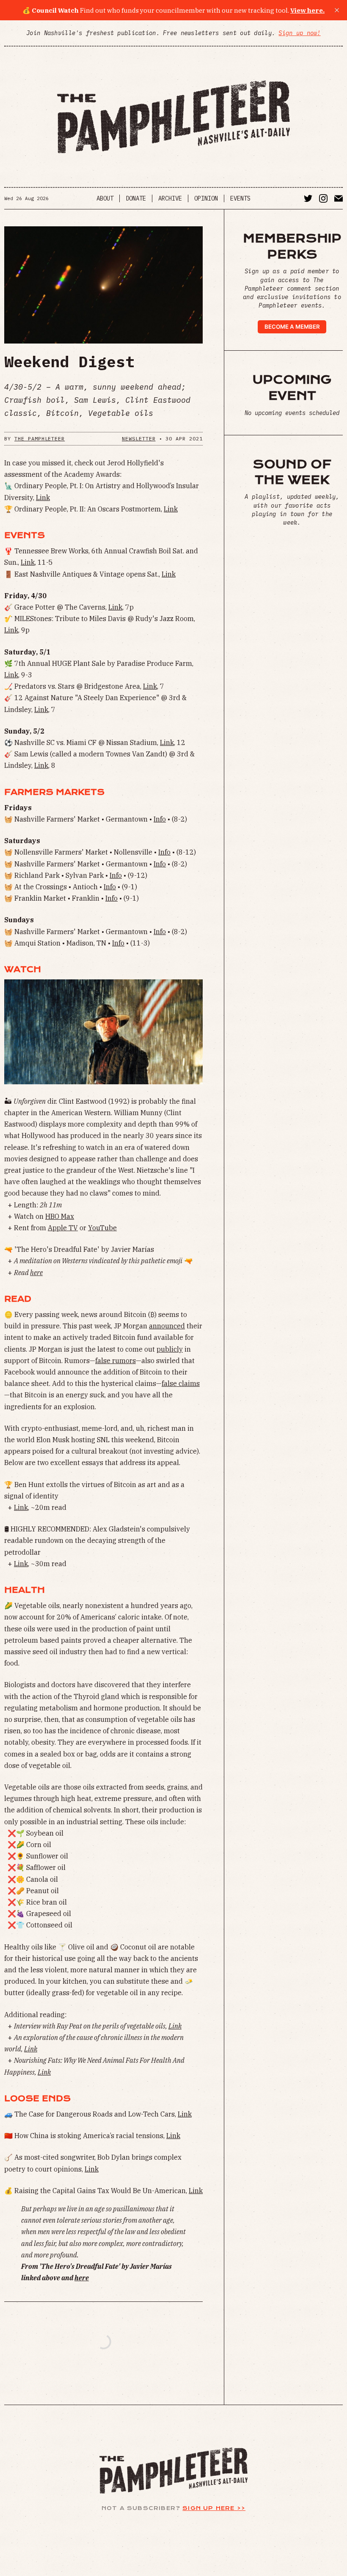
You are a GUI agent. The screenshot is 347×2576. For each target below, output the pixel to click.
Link (43, 498)
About (105, 198)
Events (240, 198)
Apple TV (63, 1228)
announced (167, 1326)
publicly (170, 1349)
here (36, 1273)
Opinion (206, 198)
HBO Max (60, 1216)
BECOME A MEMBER (292, 327)
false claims (181, 1383)
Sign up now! (299, 33)
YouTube (102, 1228)
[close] (337, 10)
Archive (170, 198)
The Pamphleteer (40, 438)
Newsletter (139, 438)
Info (160, 819)
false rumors (116, 1361)
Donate (136, 198)
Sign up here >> (214, 2508)
